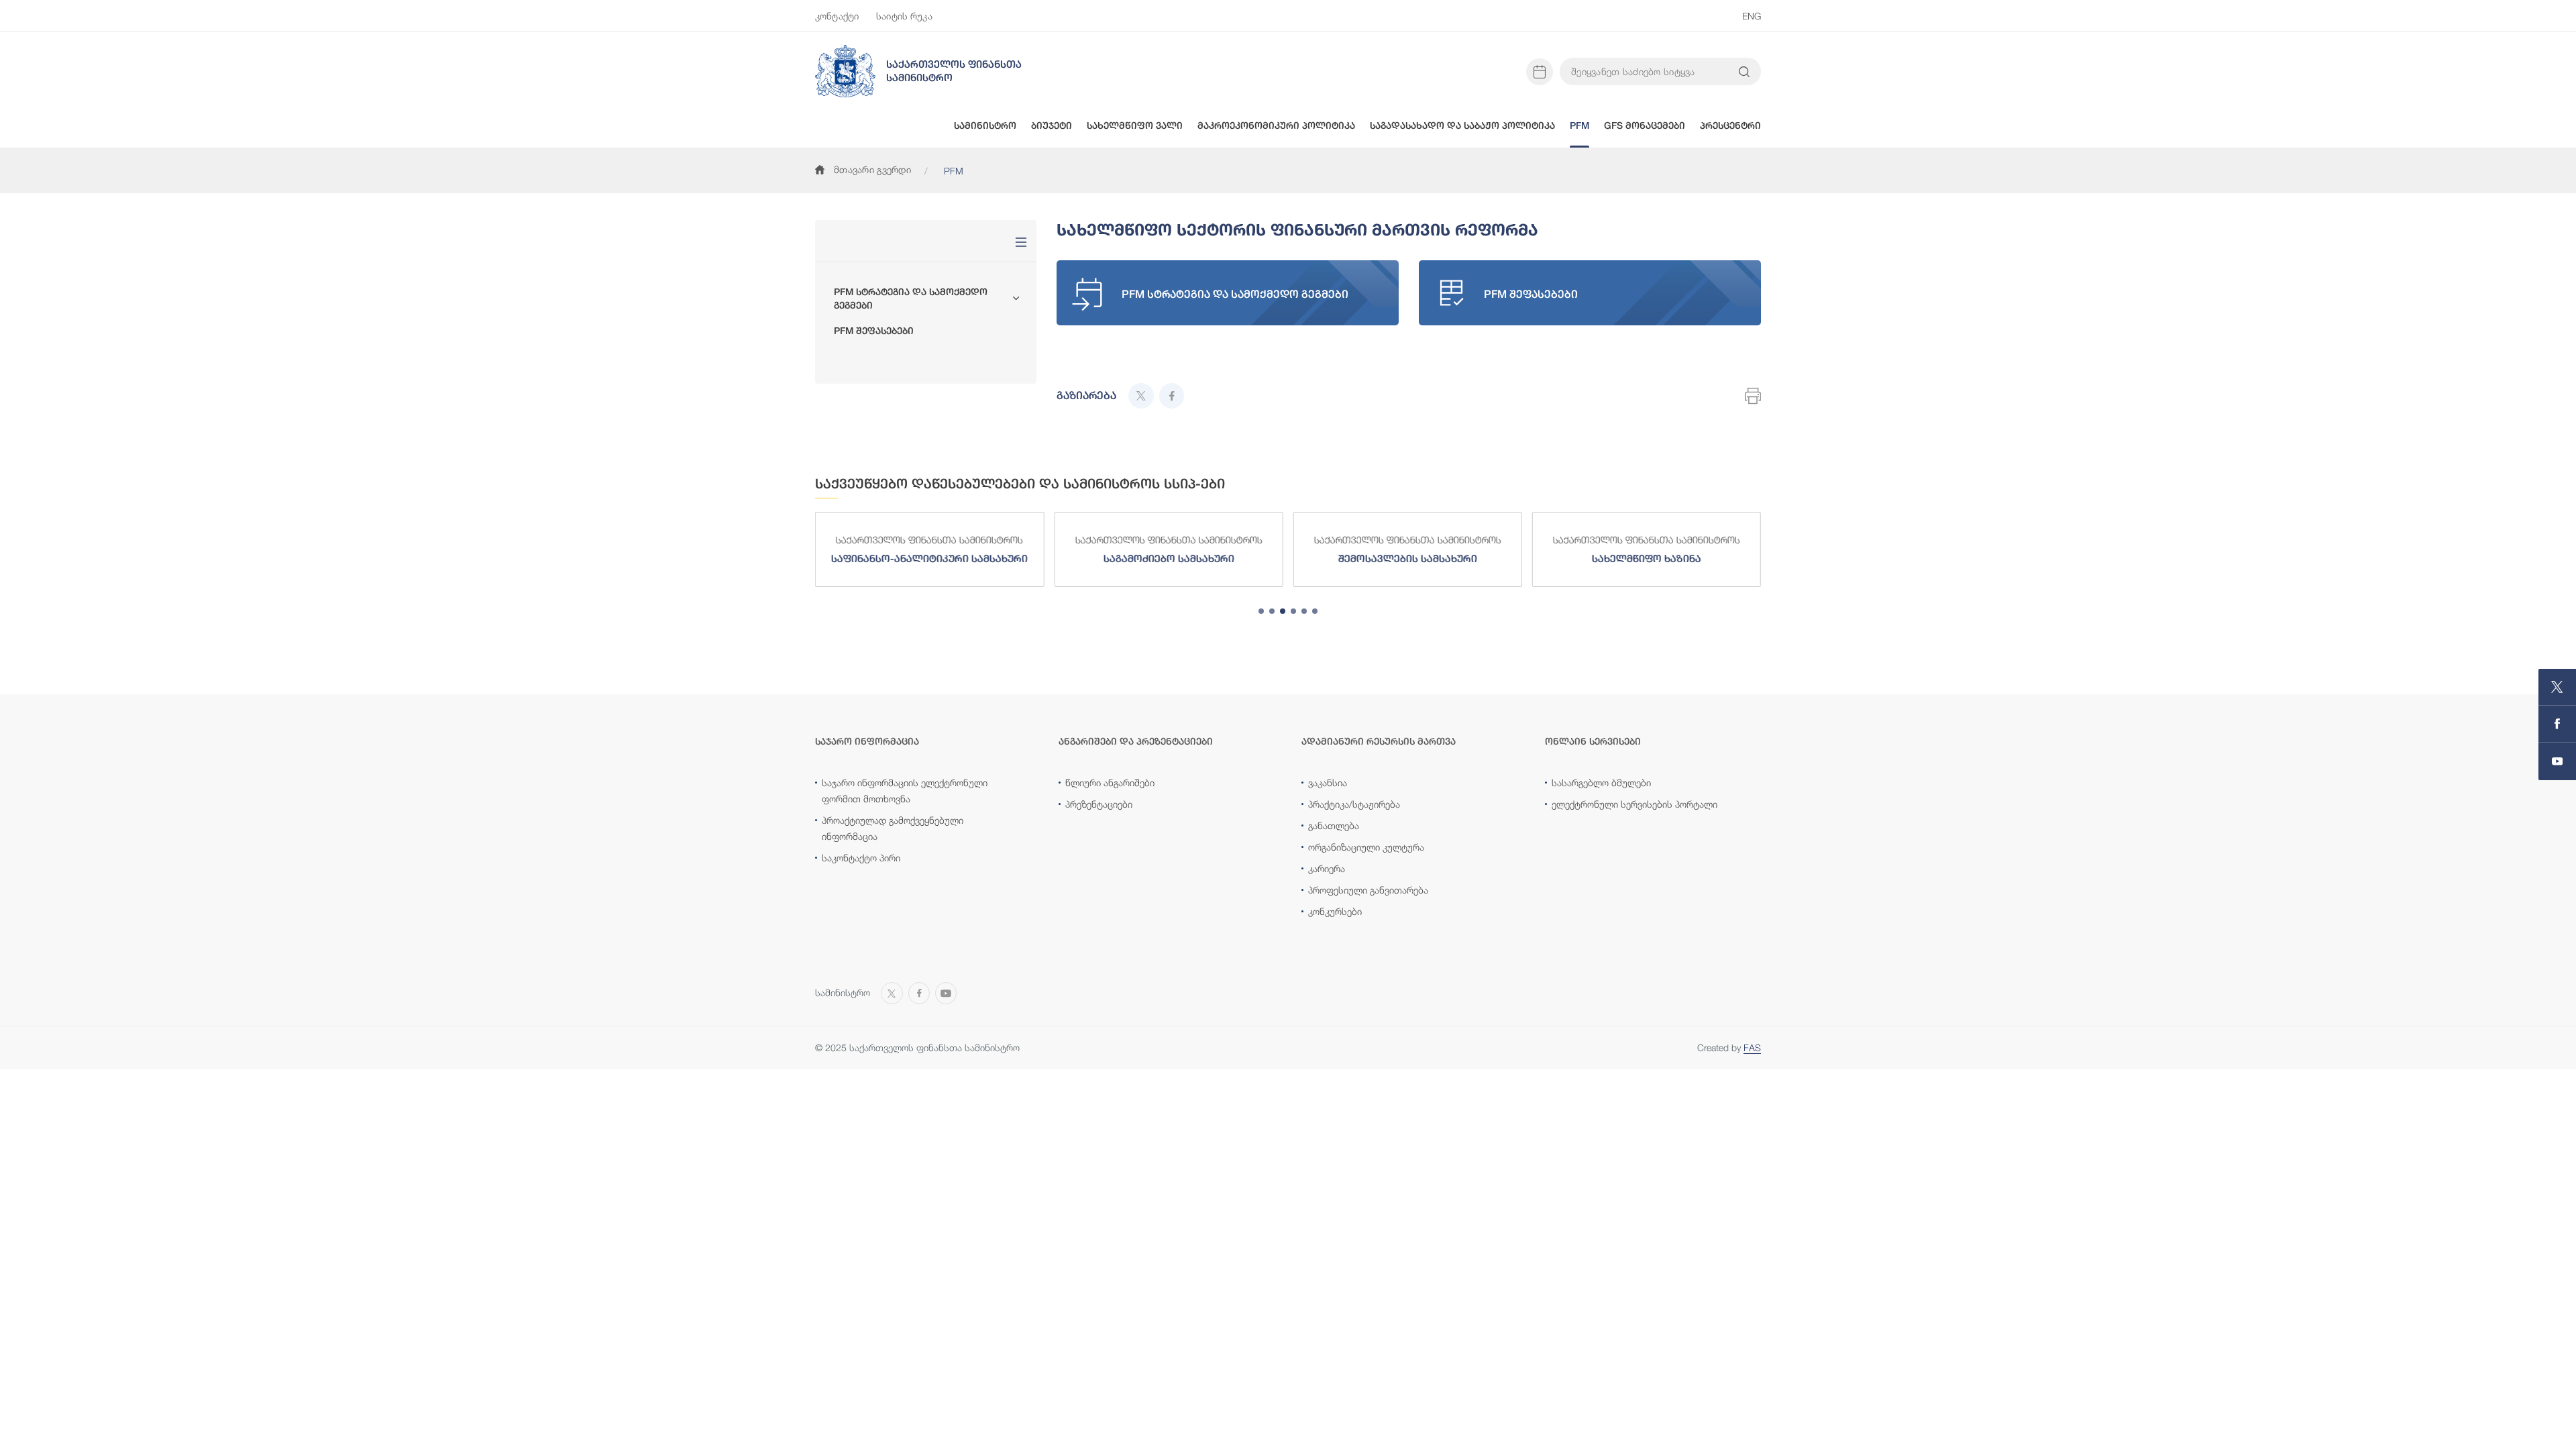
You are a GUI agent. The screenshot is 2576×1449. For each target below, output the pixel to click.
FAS (1752, 1048)
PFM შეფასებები (874, 331)
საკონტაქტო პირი (861, 858)
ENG (1752, 16)
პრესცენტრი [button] (1730, 125)
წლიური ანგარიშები (1110, 783)
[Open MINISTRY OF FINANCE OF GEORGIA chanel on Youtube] (2557, 761)
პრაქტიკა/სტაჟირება (1354, 804)
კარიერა (1327, 868)
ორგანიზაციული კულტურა (1366, 847)
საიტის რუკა (904, 16)
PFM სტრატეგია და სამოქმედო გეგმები (911, 299)
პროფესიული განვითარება (1368, 890)
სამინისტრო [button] (985, 125)
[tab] (1261, 611)
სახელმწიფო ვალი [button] (1135, 125)
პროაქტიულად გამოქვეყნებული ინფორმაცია (893, 828)
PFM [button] (1579, 125)
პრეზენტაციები (1099, 804)
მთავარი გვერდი (872, 169)
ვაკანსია (1328, 783)
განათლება (1334, 825)
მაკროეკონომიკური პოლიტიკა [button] (1276, 125)
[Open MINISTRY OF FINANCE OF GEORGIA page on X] (2557, 687)
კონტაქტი (837, 16)
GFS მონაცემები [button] (1645, 125)
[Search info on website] (1744, 72)
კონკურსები (1335, 911)
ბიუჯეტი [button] (1052, 125)
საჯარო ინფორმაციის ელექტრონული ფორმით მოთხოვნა (905, 791)
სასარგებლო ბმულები (1601, 783)
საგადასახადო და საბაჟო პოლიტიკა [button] (1462, 125)
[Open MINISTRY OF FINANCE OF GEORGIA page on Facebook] (2557, 724)
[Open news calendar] (1540, 72)
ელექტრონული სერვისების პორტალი (1634, 804)
